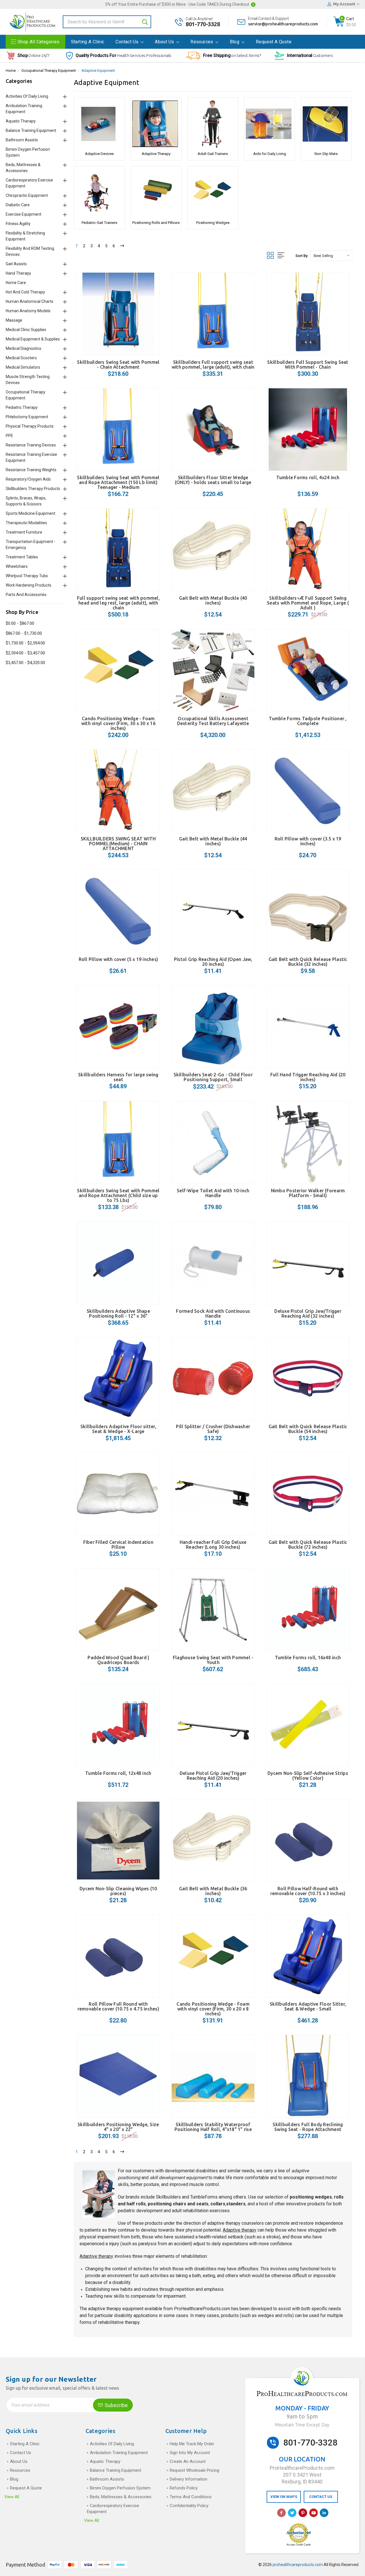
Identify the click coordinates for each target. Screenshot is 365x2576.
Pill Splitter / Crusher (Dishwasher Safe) (213, 1429)
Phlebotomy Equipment (27, 417)
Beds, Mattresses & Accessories (121, 2497)
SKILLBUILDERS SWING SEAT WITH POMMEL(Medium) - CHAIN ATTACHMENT (118, 844)
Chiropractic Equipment (27, 195)
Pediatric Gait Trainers (99, 223)
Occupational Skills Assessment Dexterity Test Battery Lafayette (213, 721)
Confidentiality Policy (189, 2506)
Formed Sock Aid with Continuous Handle (213, 1313)
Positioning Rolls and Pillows (156, 223)
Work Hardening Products (29, 585)
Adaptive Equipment (98, 71)
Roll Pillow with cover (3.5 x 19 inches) (308, 841)
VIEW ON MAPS (284, 2497)
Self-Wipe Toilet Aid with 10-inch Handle (213, 1193)
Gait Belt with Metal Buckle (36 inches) (213, 1891)
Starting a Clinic (88, 42)
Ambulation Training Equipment (119, 2453)
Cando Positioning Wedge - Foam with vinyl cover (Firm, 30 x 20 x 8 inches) (213, 2009)
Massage (14, 320)
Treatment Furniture (24, 532)
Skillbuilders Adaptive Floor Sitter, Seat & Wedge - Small (308, 2006)
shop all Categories (39, 42)
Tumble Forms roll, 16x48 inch (308, 1658)
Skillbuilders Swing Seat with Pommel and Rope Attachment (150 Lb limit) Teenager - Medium (118, 482)
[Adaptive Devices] (99, 124)
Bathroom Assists (22, 140)
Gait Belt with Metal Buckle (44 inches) (213, 841)
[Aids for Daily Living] (270, 124)
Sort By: (302, 256)
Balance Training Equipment (31, 130)
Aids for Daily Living (270, 154)
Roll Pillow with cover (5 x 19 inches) (118, 959)
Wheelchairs (17, 566)
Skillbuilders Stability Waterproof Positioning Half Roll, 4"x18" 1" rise (213, 2127)
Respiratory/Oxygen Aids (28, 479)
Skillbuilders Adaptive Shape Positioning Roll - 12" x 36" (118, 1313)
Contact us (127, 42)
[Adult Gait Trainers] (213, 124)
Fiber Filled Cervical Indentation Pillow (118, 1545)
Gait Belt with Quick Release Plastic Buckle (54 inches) (308, 1429)
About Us (165, 42)
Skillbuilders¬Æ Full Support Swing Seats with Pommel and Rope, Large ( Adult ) (308, 603)
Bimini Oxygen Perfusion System (120, 2488)
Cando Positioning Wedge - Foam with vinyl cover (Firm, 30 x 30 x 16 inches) (118, 723)
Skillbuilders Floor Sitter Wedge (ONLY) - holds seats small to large (213, 480)
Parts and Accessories (26, 595)
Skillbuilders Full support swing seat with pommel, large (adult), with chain (213, 365)
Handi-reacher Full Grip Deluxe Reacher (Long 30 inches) (213, 1545)
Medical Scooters (21, 358)
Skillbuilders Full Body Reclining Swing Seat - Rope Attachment (308, 2127)
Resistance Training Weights (31, 470)
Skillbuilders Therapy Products (33, 489)
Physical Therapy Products (30, 426)
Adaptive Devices (99, 154)
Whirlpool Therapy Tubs (27, 576)
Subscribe (116, 2405)
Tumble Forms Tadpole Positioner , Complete (308, 721)
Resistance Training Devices (31, 445)
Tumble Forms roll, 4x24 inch (308, 477)
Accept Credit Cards (299, 2545)
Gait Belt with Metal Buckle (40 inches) (213, 600)
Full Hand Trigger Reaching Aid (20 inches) (308, 1077)
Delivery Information (188, 2479)
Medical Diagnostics (24, 348)
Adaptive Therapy (156, 154)
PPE (9, 436)
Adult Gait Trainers (213, 154)
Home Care (16, 283)
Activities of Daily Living (27, 96)
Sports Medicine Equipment (31, 513)
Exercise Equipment (24, 214)
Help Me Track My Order (192, 2444)
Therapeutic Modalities (26, 523)
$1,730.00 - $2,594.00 (25, 643)
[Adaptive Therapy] (156, 124)
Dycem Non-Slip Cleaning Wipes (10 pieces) (118, 1891)
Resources (202, 42)
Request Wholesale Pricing (194, 2470)
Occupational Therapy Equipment (49, 71)
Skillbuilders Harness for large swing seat (118, 1077)
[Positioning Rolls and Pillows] (156, 193)
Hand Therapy (18, 273)
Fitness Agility (18, 224)
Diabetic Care (18, 205)
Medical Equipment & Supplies (33, 339)
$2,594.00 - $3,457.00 (25, 653)
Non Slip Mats (326, 154)
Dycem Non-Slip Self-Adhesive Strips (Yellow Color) (308, 1776)
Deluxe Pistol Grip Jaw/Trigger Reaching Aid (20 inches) (213, 1776)
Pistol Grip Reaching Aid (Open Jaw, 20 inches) (213, 962)
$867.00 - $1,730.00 (24, 633)
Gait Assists (16, 264)
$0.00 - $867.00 (20, 623)
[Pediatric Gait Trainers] (99, 193)
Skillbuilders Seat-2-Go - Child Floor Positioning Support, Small (213, 1077)
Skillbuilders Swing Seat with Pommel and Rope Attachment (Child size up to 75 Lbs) (118, 1195)
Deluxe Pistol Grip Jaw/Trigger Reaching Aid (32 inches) (308, 1313)
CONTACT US (321, 2497)
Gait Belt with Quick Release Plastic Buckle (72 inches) (308, 1545)
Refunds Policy (184, 2488)
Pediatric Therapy (22, 407)
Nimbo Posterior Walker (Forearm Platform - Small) (308, 1193)
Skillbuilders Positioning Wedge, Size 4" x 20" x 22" (118, 2127)
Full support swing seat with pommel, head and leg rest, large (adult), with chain (118, 603)
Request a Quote (274, 42)
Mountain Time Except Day (302, 2425)
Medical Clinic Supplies (26, 330)
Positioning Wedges (213, 223)
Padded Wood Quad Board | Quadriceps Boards (118, 1660)
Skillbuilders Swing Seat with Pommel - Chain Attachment (118, 365)
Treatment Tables (22, 557)
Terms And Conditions (191, 2497)
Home (11, 71)
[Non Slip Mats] (326, 124)
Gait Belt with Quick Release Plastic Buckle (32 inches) (308, 962)
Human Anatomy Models (28, 311)
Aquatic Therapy (21, 121)
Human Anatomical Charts (30, 301)
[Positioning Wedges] (213, 193)
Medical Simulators (23, 367)
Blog (235, 42)
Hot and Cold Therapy (25, 292)
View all (12, 2497)
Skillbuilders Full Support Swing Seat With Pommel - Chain (308, 365)
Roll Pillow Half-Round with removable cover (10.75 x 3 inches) (308, 1891)
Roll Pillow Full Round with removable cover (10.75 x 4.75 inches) (118, 2006)
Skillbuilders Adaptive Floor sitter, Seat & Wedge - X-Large (118, 1429)
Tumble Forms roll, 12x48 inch (118, 1773)
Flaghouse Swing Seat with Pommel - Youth (213, 1660)
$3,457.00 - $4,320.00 (25, 663)
